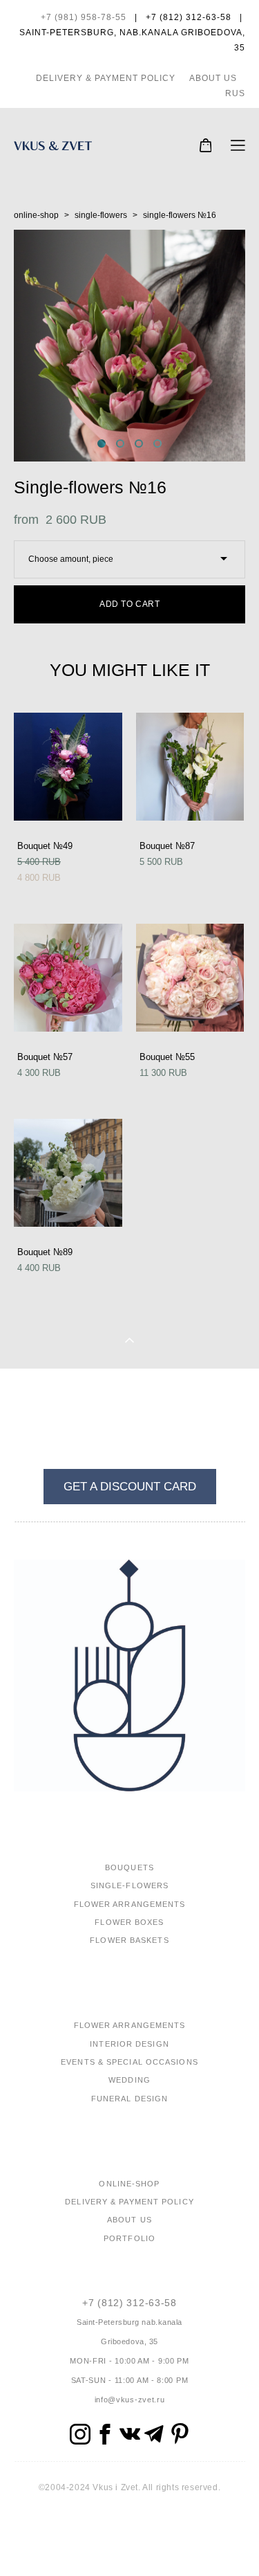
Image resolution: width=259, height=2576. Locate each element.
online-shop (36, 215)
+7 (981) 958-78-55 (84, 17)
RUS (235, 93)
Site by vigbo (129, 2543)
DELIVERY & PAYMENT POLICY (106, 78)
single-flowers (101, 215)
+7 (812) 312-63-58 (129, 2303)
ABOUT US (213, 78)
